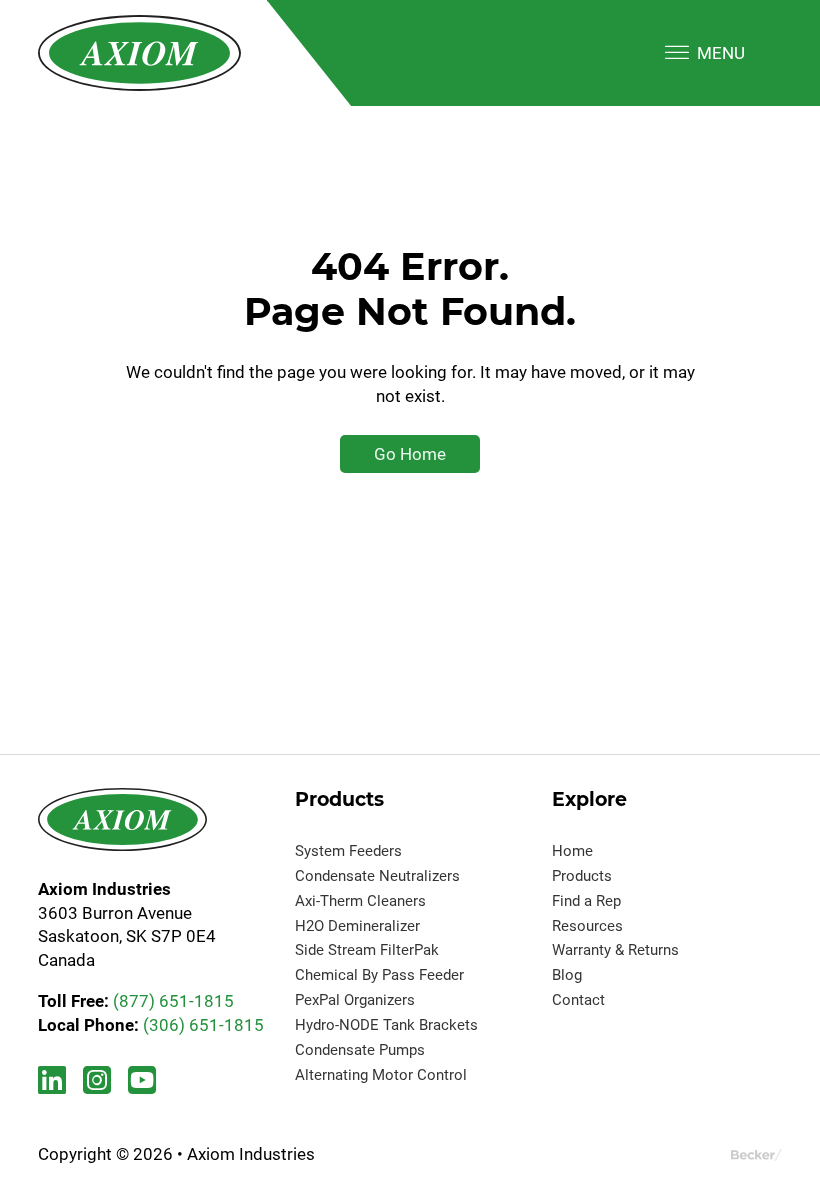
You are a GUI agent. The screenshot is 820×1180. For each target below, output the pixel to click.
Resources (587, 926)
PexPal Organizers (355, 1000)
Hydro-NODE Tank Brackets (386, 1025)
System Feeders (348, 851)
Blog (567, 975)
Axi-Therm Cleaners (360, 901)
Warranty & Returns (615, 950)
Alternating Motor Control (381, 1075)
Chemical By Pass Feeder (379, 975)
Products (582, 876)
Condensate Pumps (360, 1050)
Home (572, 851)
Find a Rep (586, 901)
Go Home (410, 454)
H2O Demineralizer (357, 926)
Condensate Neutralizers (377, 876)
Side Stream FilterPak (367, 950)
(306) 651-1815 (203, 1025)
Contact (578, 1000)
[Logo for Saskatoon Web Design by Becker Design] (756, 1155)
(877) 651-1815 (173, 1001)
